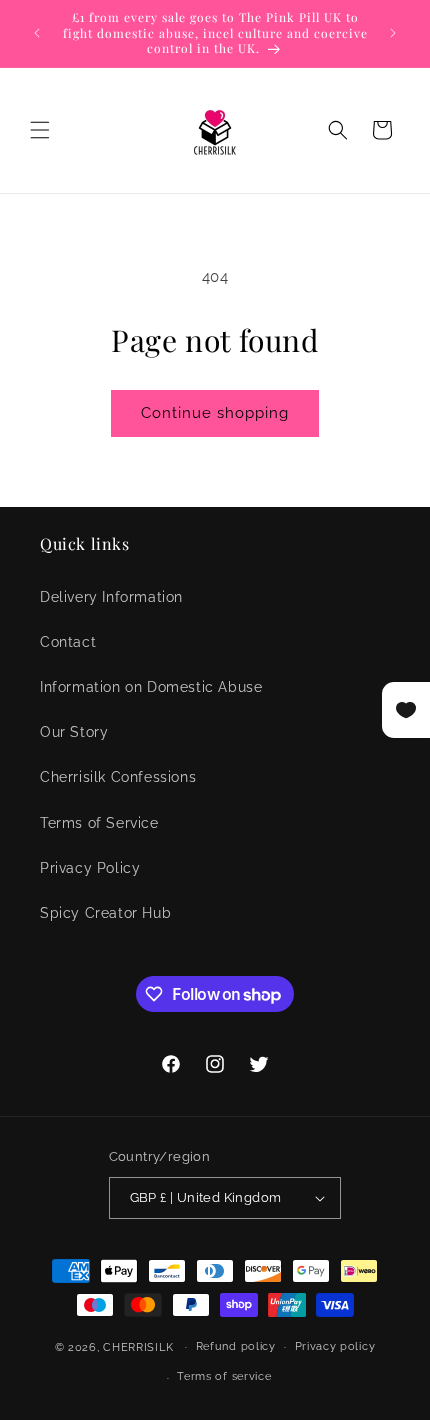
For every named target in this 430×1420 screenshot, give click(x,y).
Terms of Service (99, 823)
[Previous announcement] (37, 33)
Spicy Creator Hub (105, 913)
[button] (40, 130)
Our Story (74, 732)
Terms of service (224, 1376)
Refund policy (236, 1346)
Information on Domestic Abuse (151, 687)
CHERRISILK (138, 1346)
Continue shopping (215, 413)
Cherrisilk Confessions (118, 777)
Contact (68, 642)
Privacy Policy (90, 868)
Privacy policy (335, 1346)
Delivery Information (111, 597)
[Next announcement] (393, 33)
